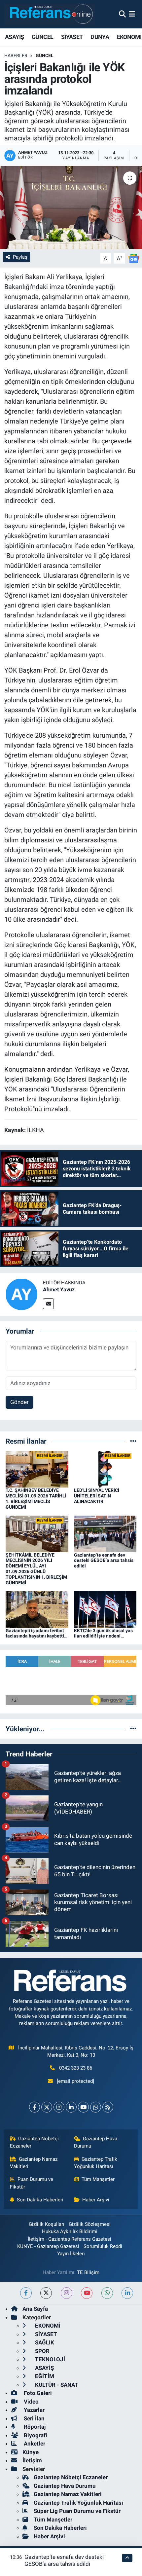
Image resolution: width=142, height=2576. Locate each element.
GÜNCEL (42, 37)
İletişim (32, 2460)
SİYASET (72, 37)
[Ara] (122, 14)
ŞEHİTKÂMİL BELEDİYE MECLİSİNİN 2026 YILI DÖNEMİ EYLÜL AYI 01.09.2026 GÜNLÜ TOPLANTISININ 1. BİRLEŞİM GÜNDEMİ (36, 1569)
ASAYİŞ (14, 37)
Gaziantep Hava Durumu (96, 2142)
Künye (31, 2452)
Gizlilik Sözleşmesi (90, 2224)
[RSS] (108, 2107)
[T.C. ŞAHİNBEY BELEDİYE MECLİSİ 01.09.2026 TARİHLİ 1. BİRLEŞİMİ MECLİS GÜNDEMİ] (37, 1469)
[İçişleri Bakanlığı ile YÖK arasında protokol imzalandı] (71, 207)
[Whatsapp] (96, 2107)
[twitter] (46, 2293)
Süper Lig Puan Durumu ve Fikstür (77, 2511)
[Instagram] (59, 2107)
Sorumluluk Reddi (103, 2246)
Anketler (34, 2444)
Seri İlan (34, 2418)
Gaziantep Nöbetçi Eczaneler (35, 2142)
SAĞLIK (44, 2342)
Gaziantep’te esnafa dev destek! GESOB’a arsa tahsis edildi (104, 1561)
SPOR (42, 2351)
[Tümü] (133, 1441)
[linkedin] (127, 2293)
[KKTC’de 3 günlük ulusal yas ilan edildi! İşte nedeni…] (105, 1609)
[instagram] (67, 2293)
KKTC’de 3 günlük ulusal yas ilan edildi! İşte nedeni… (103, 1633)
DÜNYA (100, 37)
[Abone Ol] (134, 258)
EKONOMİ (129, 37)
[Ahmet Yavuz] (21, 1294)
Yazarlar (34, 2410)
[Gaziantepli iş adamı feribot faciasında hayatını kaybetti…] (37, 1609)
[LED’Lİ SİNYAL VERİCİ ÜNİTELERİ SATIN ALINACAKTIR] (105, 1469)
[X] (47, 2107)
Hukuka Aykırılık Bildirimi (70, 2231)
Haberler (16, 55)
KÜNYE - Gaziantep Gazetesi (48, 2246)
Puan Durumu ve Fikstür (32, 2183)
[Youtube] (83, 2107)
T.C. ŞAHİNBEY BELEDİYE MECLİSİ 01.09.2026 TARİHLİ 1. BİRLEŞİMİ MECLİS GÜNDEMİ (36, 1498)
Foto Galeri (37, 2393)
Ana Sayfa (35, 2309)
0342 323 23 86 (76, 2068)
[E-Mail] (48, 1304)
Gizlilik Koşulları (47, 2224)
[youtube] (87, 2293)
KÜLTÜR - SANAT (56, 2385)
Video (31, 2402)
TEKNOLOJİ (49, 2359)
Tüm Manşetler (98, 2179)
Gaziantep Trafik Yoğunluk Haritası (96, 2163)
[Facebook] (35, 2107)
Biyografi (35, 2435)
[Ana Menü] (132, 14)
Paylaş (20, 257)
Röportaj (34, 2427)
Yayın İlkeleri (71, 2254)
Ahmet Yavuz (59, 1289)
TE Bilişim (88, 2272)
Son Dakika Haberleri (40, 2200)
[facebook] (26, 2293)
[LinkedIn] (71, 2107)
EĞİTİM (44, 2376)
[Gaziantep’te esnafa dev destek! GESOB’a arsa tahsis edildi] (105, 1533)
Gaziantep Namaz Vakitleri (34, 2163)
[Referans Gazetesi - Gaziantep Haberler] (50, 14)
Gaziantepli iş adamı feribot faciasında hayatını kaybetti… (36, 1633)
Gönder (19, 1402)
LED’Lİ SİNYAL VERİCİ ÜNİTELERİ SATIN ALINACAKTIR (97, 1496)
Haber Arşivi (96, 2200)
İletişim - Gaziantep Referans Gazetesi (70, 2239)
